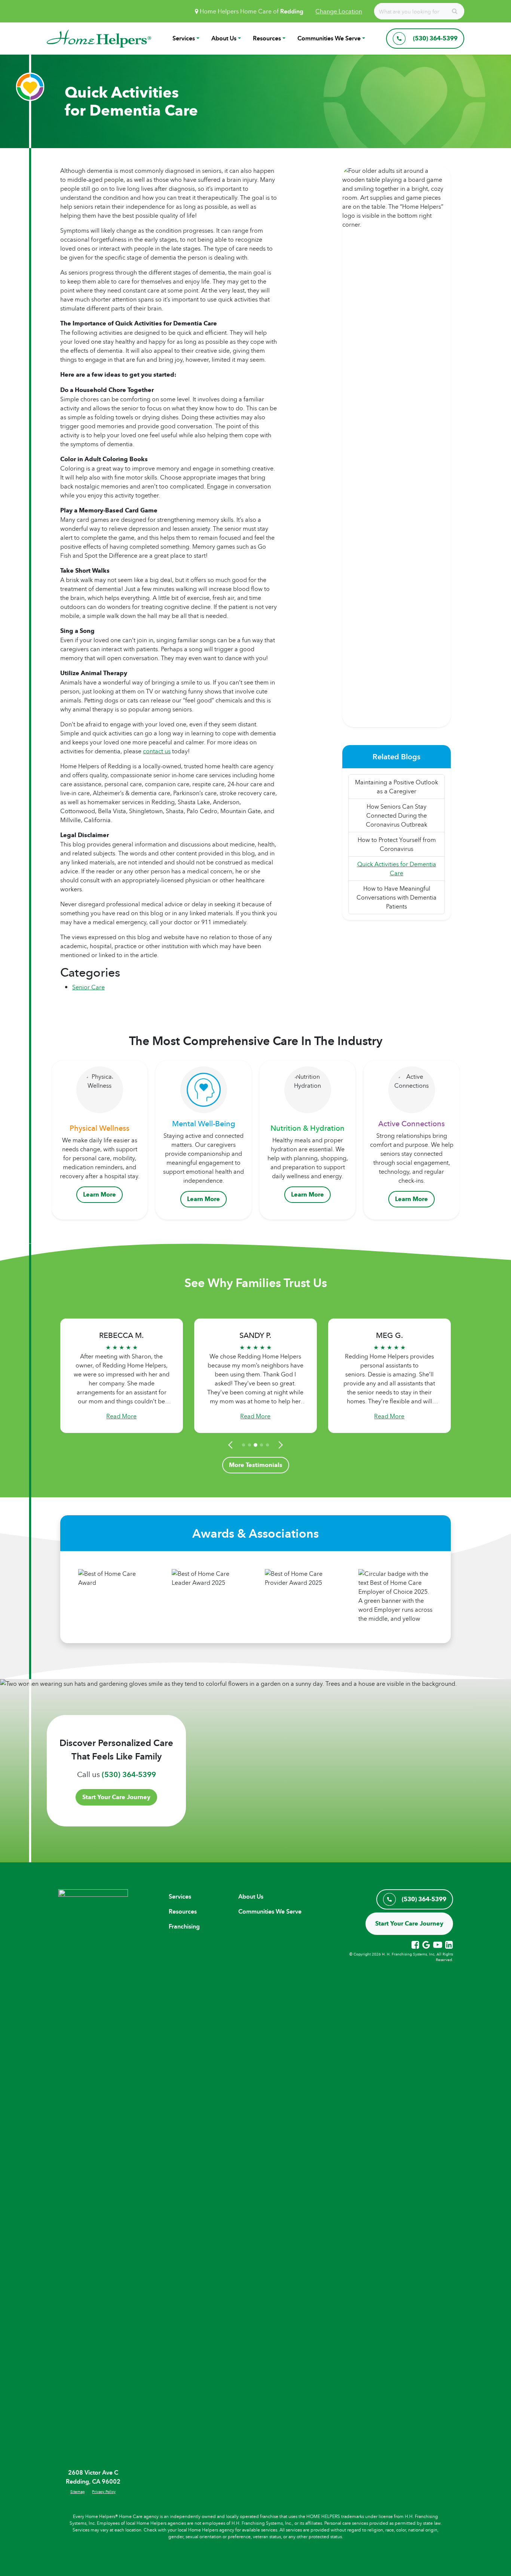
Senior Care (88, 987)
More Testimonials (256, 1465)
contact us (157, 751)
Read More (121, 1416)
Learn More (100, 1194)
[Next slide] (279, 1445)
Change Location (339, 11)
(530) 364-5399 (129, 1774)
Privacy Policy (104, 2491)
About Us (224, 38)
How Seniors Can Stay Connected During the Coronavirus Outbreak (397, 815)
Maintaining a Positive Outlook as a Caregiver (397, 787)
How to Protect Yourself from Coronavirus (397, 844)
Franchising (184, 1926)
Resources (267, 38)
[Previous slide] (232, 1445)
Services (184, 38)
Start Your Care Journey (116, 1797)
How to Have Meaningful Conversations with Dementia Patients (397, 897)
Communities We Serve (329, 38)
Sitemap (77, 2491)
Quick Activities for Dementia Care (397, 869)
